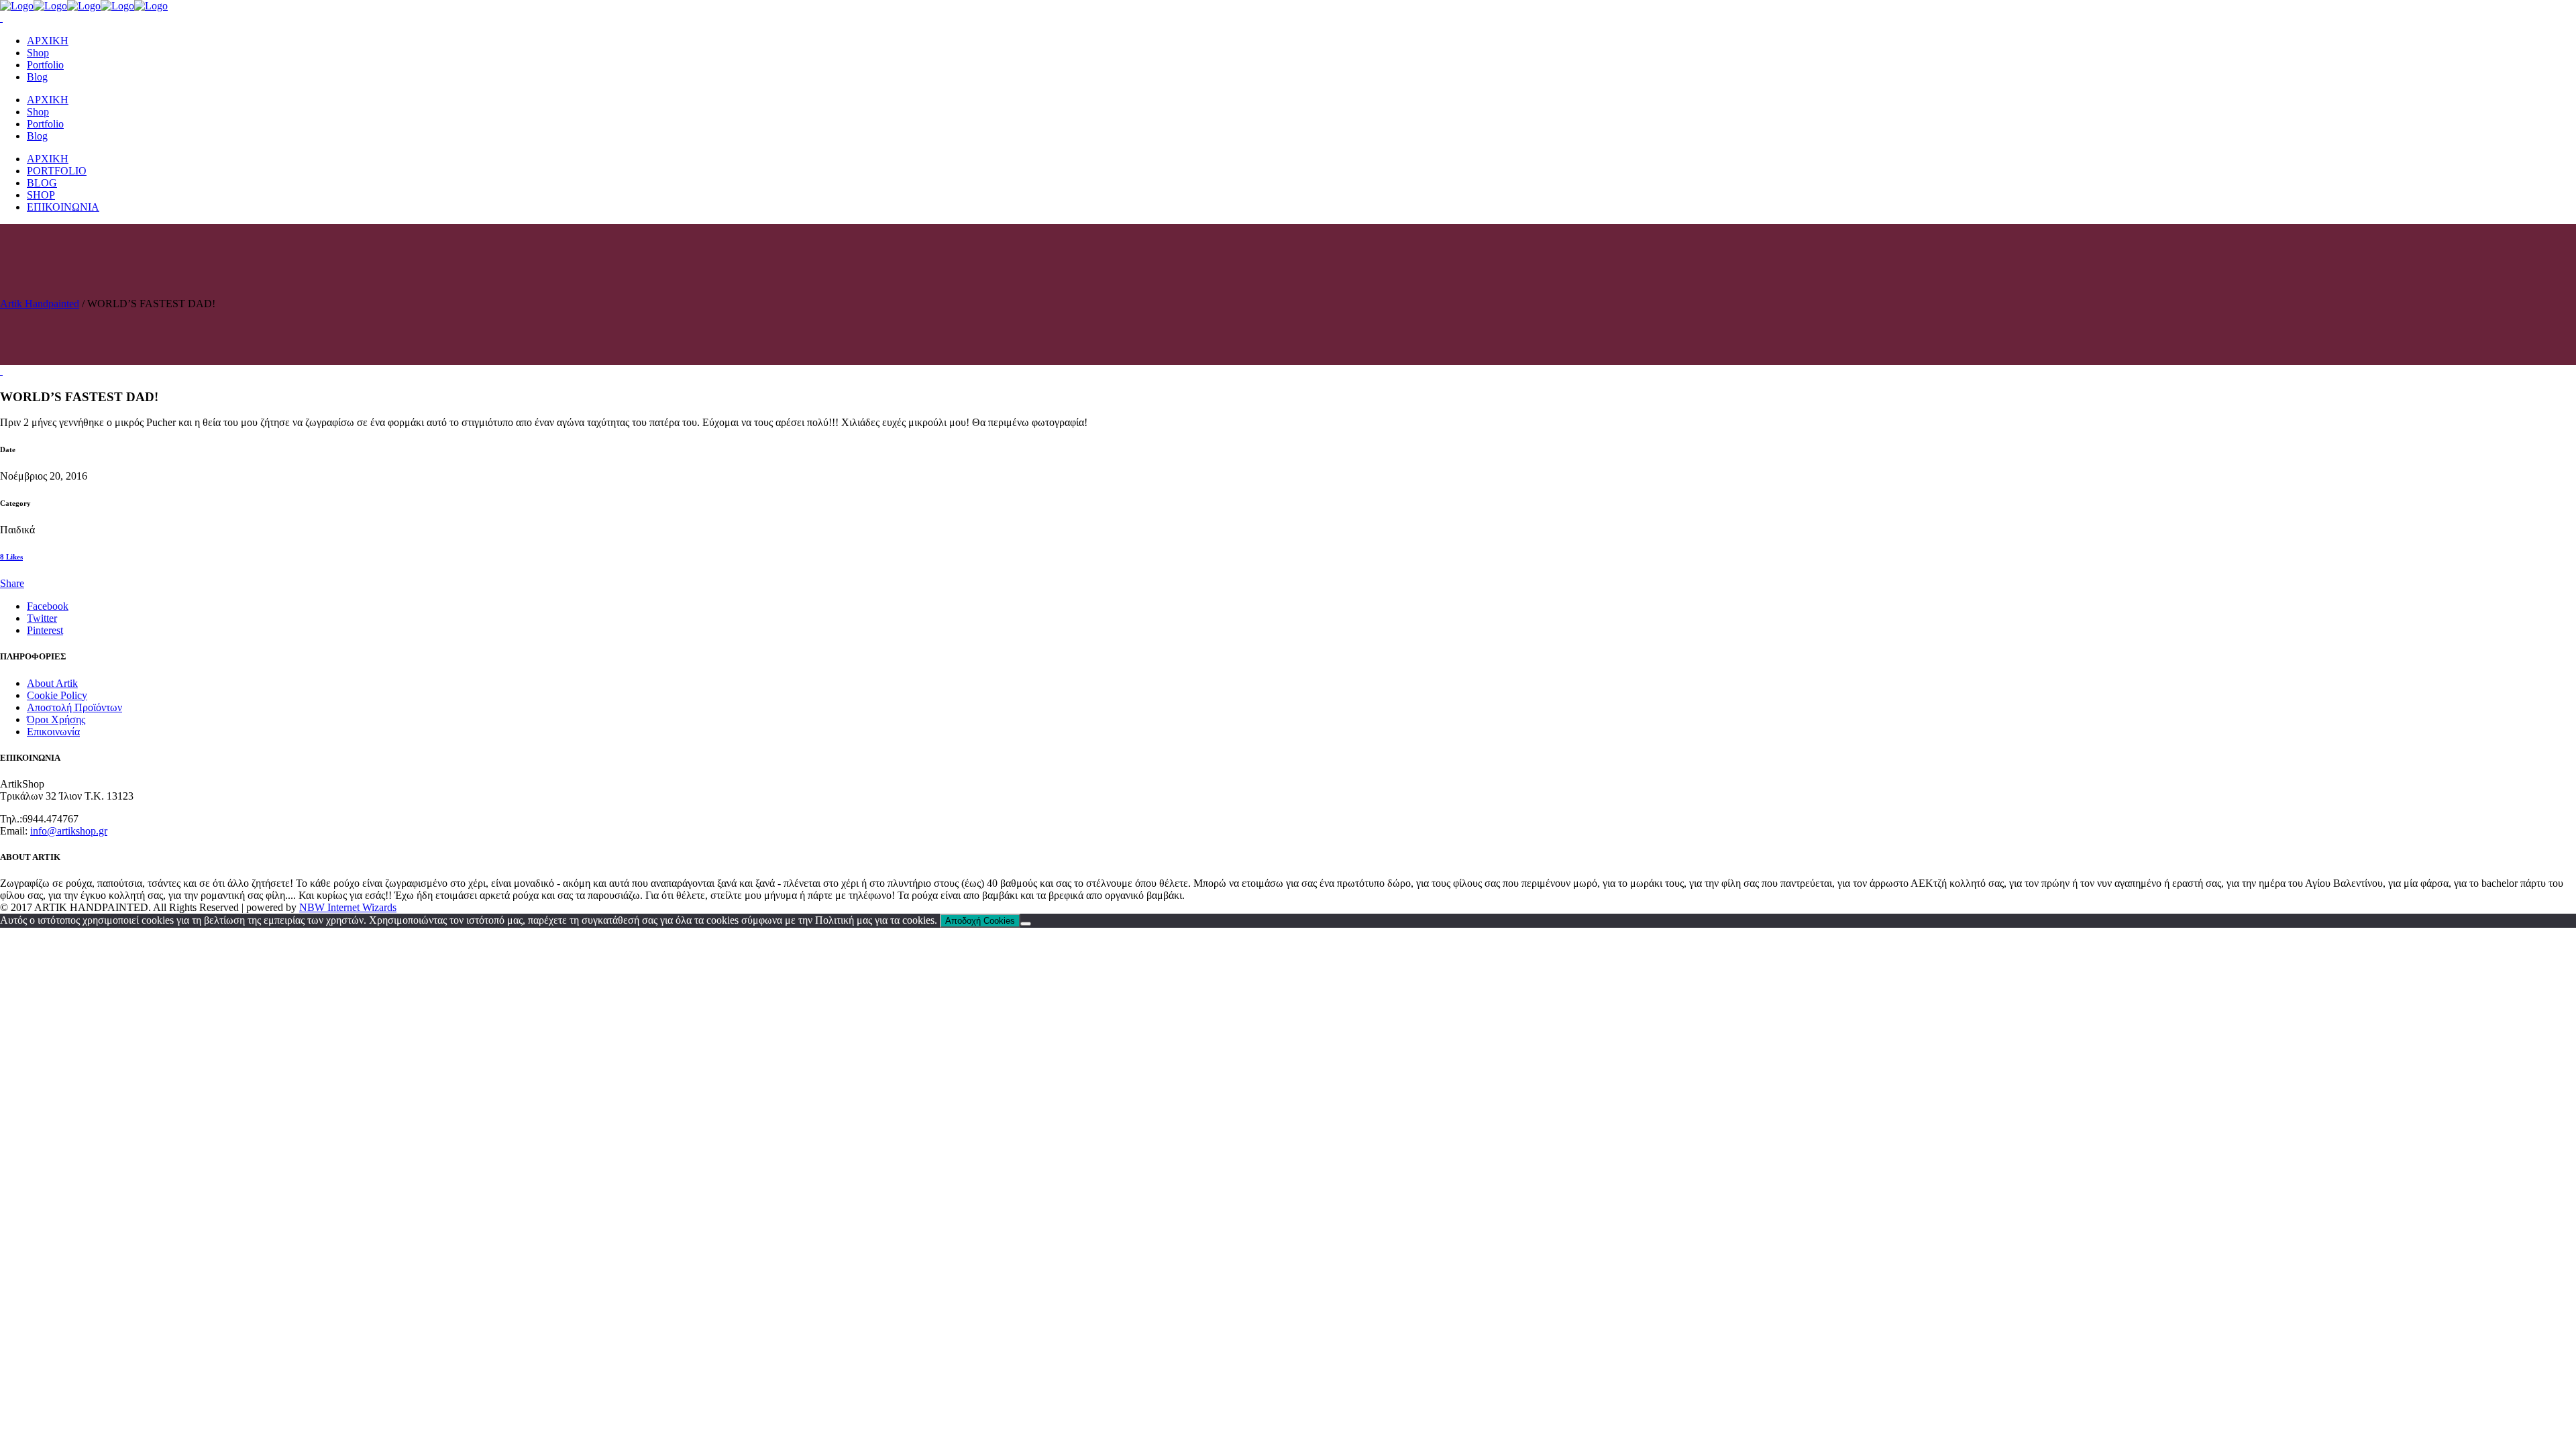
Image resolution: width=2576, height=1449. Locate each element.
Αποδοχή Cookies (980, 921)
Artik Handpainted (40, 304)
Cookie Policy (57, 695)
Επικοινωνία (53, 732)
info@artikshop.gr (69, 831)
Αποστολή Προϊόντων (74, 707)
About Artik (52, 683)
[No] (1026, 924)
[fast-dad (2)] (1, 371)
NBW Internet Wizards (348, 907)
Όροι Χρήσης (56, 719)
